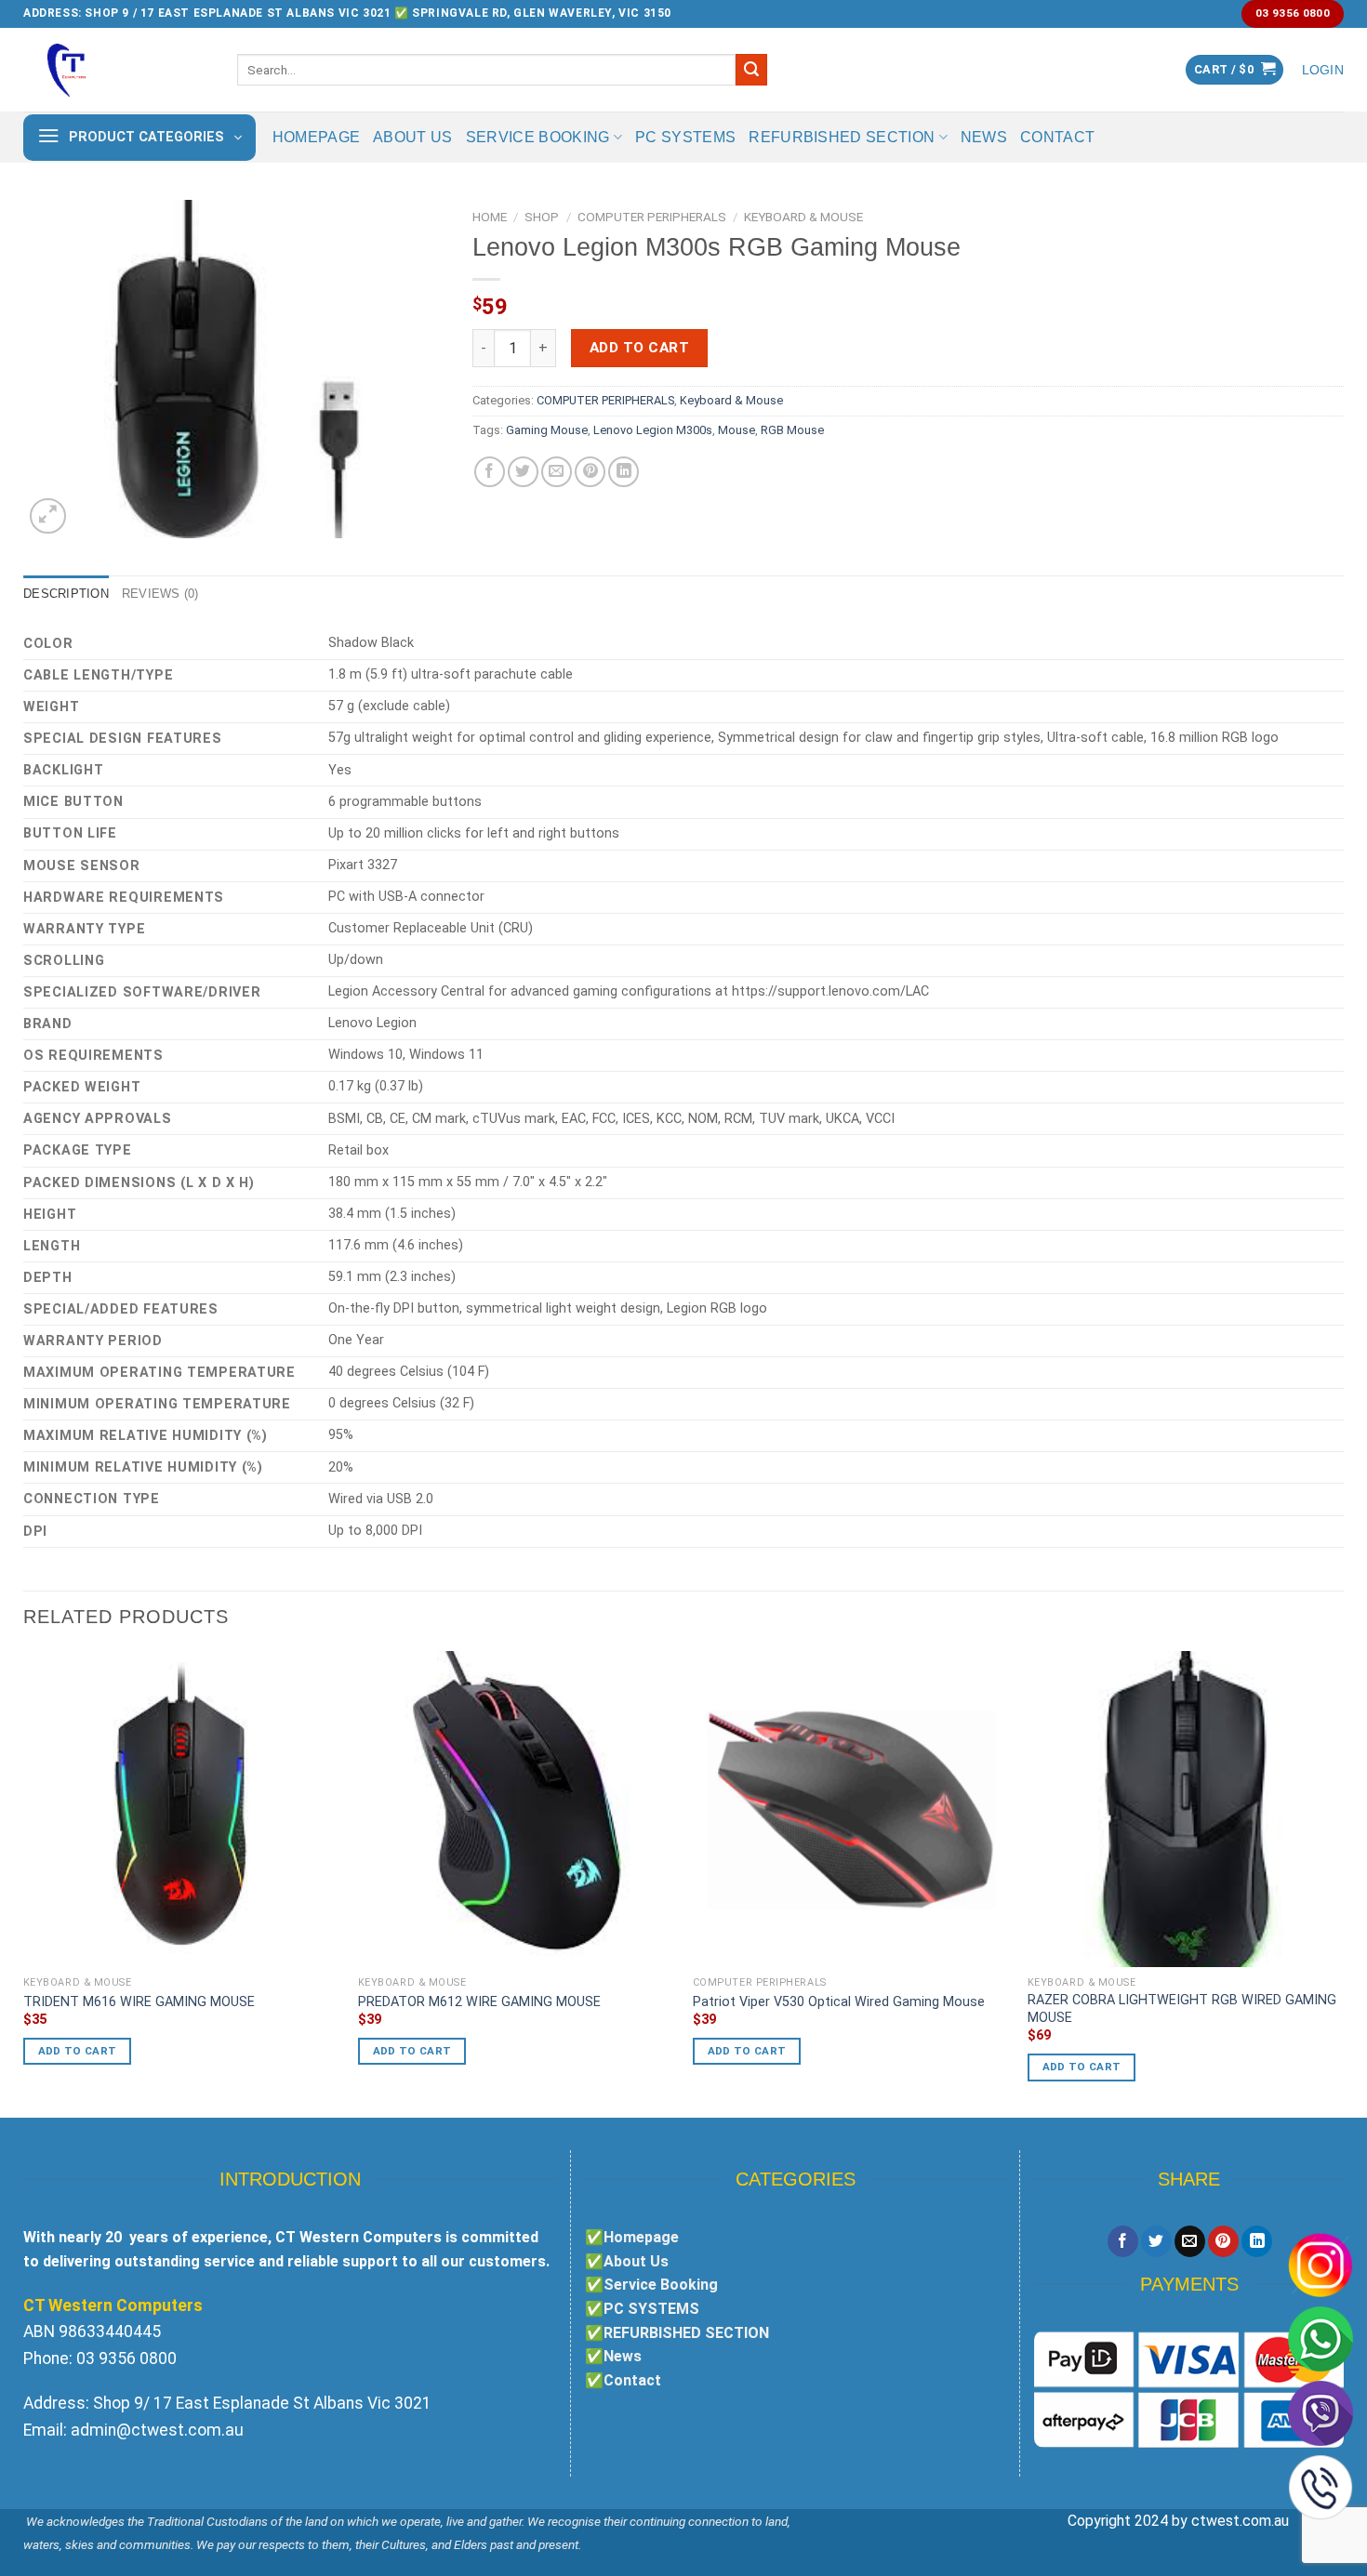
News (984, 137)
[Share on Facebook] (490, 472)
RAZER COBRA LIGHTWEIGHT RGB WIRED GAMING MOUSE (1182, 2009)
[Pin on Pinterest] (590, 472)
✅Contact (623, 2380)
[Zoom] (48, 516)
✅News (613, 2356)
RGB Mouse (792, 430)
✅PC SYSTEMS (642, 2309)
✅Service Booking (651, 2285)
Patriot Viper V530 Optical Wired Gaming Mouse (839, 2002)
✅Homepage (632, 2237)
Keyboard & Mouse (803, 217)
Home (490, 217)
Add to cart (639, 348)
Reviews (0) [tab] (160, 594)
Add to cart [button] (78, 2051)
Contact (1057, 137)
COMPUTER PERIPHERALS (652, 217)
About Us (413, 137)
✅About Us (627, 2261)
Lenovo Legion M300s (653, 430)
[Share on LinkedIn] (624, 472)
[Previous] (24, 1883)
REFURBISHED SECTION (842, 137)
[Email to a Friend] (557, 472)
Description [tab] (66, 594)
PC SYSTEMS (685, 137)
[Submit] (751, 70)
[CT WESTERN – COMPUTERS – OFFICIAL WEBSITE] (116, 70)
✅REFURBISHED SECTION (677, 2333)
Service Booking (538, 137)
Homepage (317, 137)
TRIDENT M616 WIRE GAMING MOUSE (139, 2002)
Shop (542, 217)
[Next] (1343, 1883)
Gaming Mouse (547, 430)
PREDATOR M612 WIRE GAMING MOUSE (479, 2002)
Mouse (737, 430)
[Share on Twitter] (523, 472)
